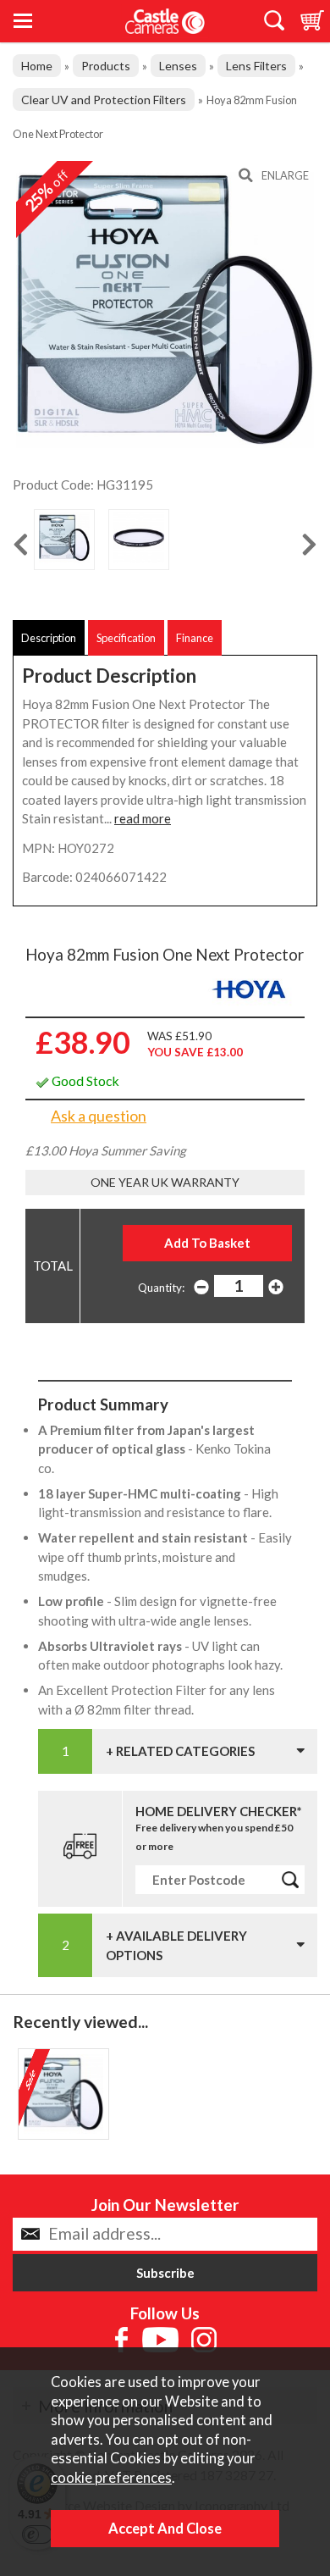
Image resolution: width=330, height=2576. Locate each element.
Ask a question (99, 1116)
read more (143, 818)
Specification (126, 638)
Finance (195, 638)
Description (49, 638)
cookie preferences (111, 2478)
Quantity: (161, 1288)
